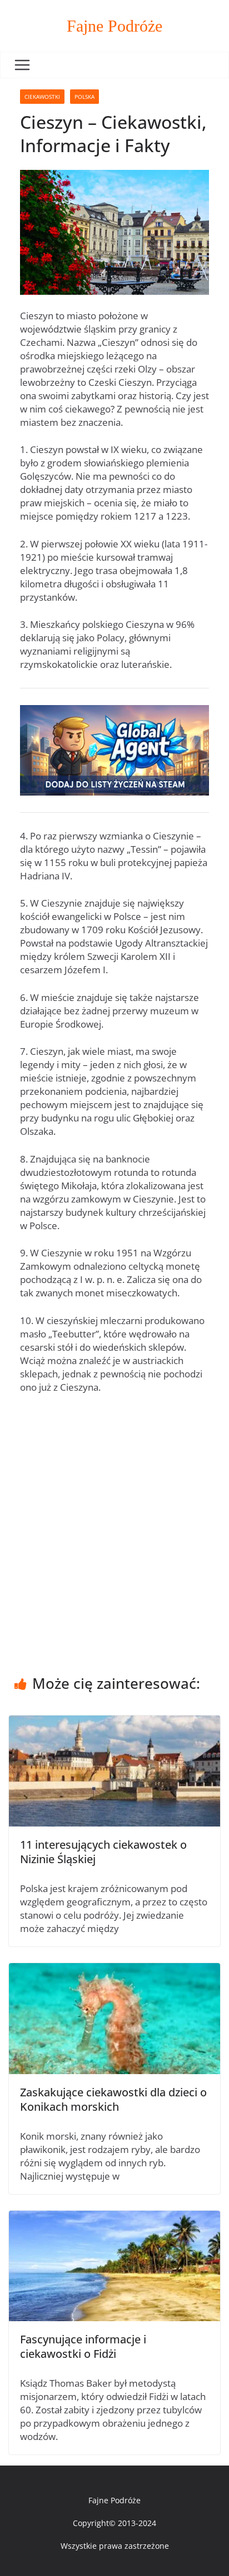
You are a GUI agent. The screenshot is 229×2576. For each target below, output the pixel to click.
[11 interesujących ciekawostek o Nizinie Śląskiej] (114, 1722)
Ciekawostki (42, 97)
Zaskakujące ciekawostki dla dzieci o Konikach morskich (113, 2099)
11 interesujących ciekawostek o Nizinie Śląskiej (103, 1852)
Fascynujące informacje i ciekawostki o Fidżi (83, 2346)
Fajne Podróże (114, 26)
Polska (84, 97)
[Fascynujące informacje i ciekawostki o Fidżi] (114, 2217)
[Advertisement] (114, 1522)
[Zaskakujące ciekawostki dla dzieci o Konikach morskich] (114, 1969)
